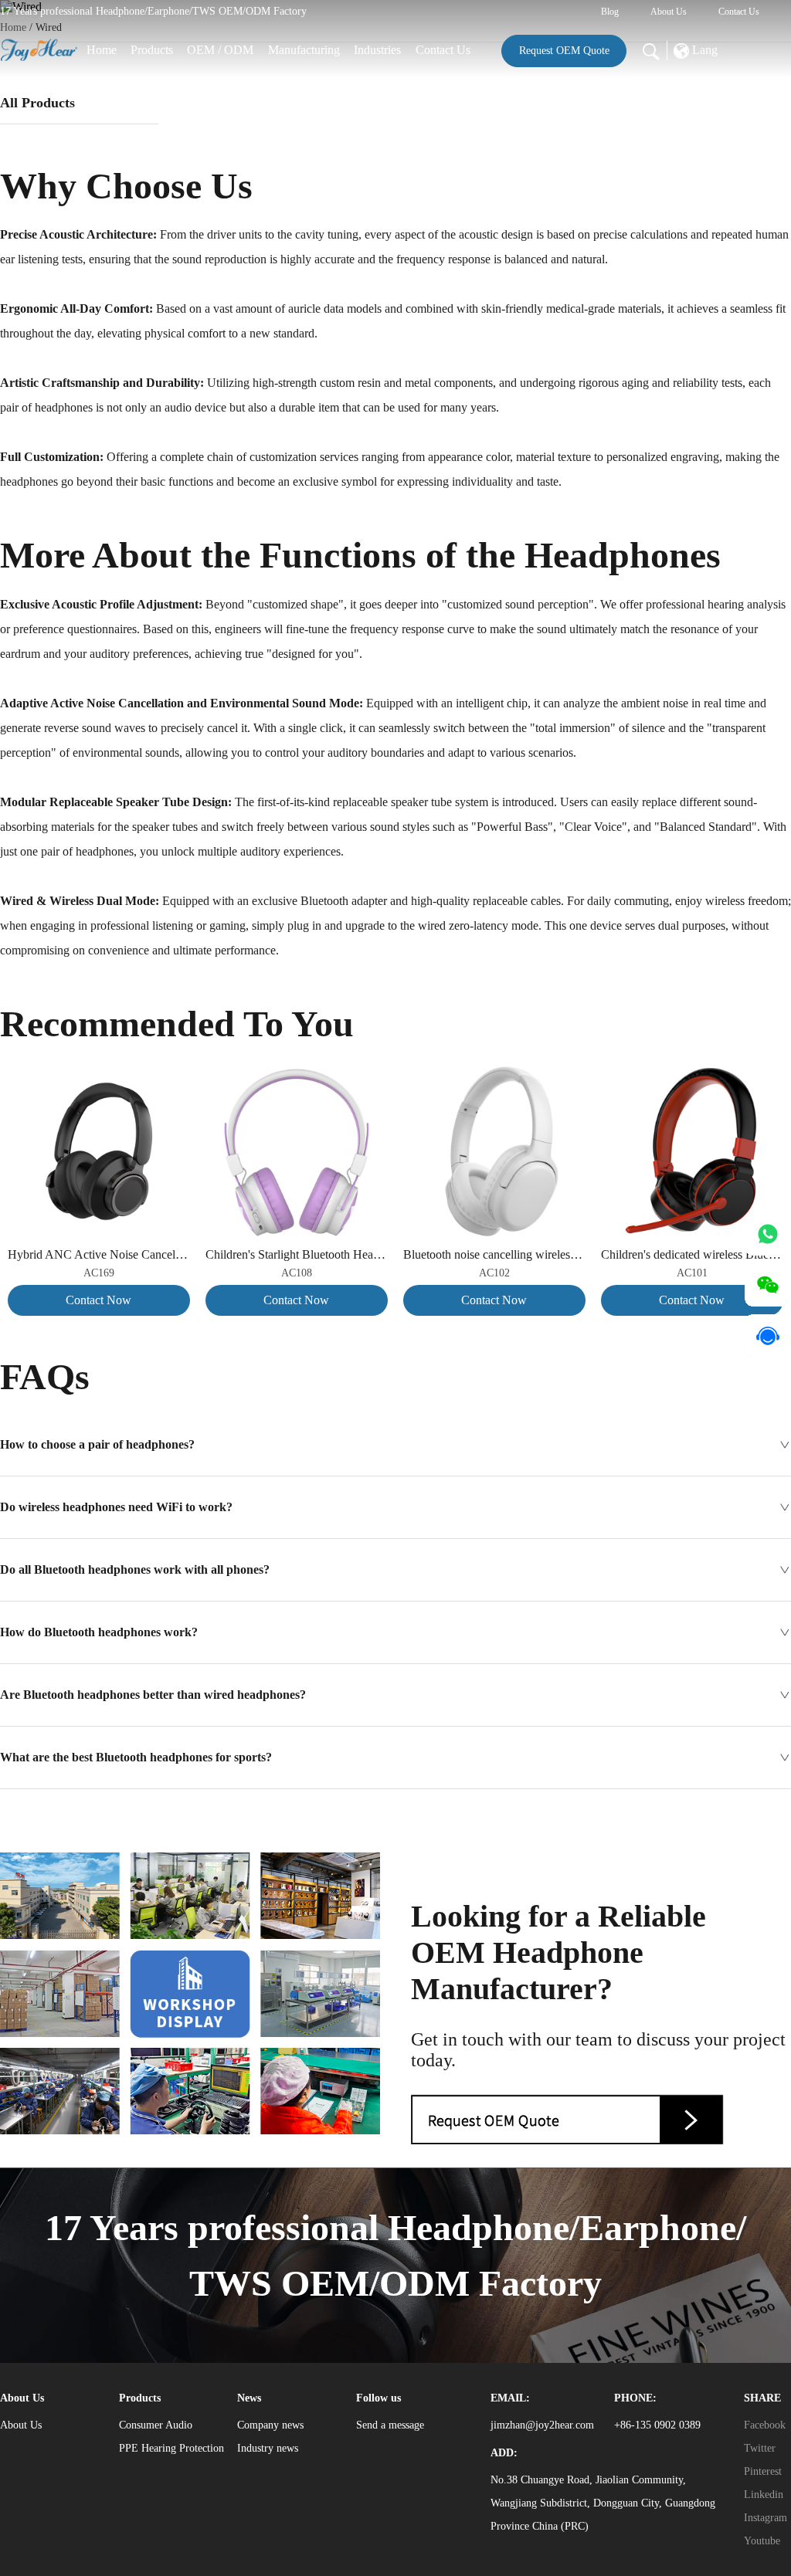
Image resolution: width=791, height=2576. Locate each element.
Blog (610, 12)
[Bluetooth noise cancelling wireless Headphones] (494, 1072)
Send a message (390, 2425)
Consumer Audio (156, 2425)
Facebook (765, 2425)
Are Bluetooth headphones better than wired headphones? (153, 1695)
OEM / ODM (220, 50)
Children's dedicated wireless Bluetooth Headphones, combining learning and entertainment (692, 1254)
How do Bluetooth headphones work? (99, 1632)
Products (152, 50)
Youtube (762, 2541)
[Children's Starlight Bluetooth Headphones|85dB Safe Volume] (297, 1072)
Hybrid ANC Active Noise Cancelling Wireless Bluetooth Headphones (99, 1254)
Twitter (760, 2448)
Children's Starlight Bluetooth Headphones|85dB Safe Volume (297, 1254)
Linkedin (764, 2495)
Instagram (766, 2518)
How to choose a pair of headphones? (97, 1444)
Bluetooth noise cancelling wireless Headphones (494, 1254)
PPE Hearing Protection (171, 2448)
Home (102, 50)
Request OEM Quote (564, 51)
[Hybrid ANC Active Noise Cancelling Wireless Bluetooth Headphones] (99, 1072)
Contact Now (98, 1300)
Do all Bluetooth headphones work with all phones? (135, 1569)
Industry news (268, 2448)
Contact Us (739, 12)
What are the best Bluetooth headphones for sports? (136, 1757)
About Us (669, 12)
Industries (377, 50)
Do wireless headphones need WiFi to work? (116, 1507)
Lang (703, 50)
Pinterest (763, 2471)
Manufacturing (304, 50)
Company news (270, 2425)
